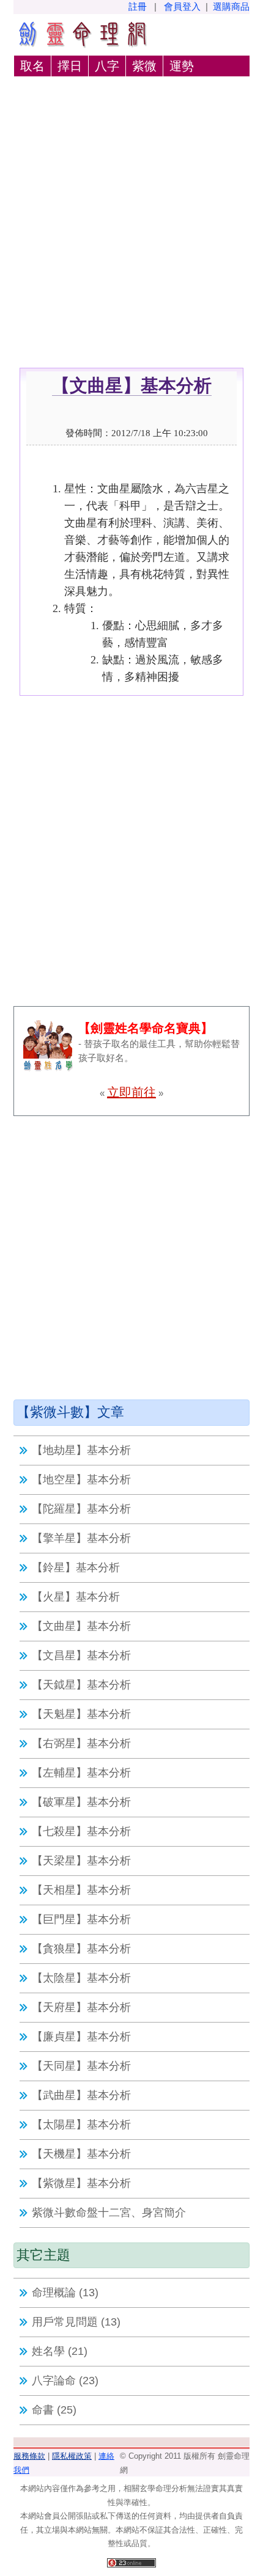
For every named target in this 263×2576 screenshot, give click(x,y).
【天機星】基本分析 (81, 2154)
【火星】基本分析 (76, 1597)
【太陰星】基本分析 (81, 1978)
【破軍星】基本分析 (81, 1802)
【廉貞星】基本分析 (81, 2037)
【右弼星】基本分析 (81, 1743)
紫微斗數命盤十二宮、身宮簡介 (109, 2213)
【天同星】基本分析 (81, 2066)
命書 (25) (54, 2410)
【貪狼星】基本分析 (81, 1949)
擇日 (70, 66)
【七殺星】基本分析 (81, 1831)
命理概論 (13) (65, 2293)
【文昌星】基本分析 (81, 1655)
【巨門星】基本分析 (81, 1919)
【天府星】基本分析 (81, 2007)
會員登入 (182, 6)
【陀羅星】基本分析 (81, 1509)
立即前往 (131, 1092)
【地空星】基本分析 (81, 1480)
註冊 (138, 6)
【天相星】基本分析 (81, 1890)
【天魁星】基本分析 (81, 1714)
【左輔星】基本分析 (81, 1773)
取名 (32, 66)
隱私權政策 (72, 2456)
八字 (107, 66)
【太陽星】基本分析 (81, 2125)
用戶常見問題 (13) (76, 2322)
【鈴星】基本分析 (76, 1567)
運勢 (182, 66)
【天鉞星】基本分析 (81, 1685)
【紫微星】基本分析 (81, 2183)
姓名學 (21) (60, 2351)
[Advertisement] (131, 230)
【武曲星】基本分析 (81, 2095)
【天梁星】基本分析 (81, 1861)
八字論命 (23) (65, 2381)
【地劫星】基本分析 (81, 1450)
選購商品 (231, 6)
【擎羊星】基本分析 (81, 1538)
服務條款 (29, 2456)
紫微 (144, 66)
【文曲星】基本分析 (81, 1626)
